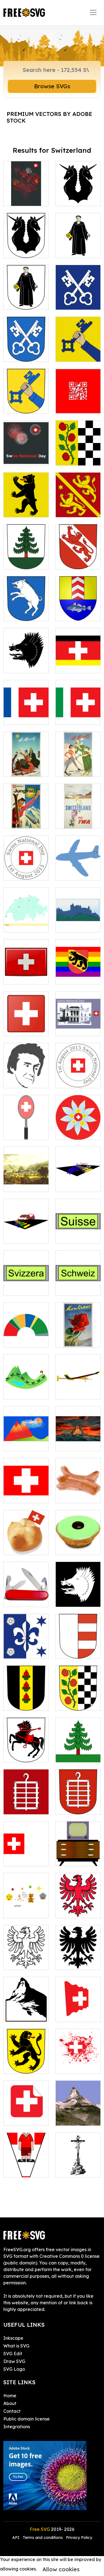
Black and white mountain (26, 2011)
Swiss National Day (78, 1077)
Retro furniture (77, 1859)
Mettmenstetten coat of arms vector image (79, 192)
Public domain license (26, 2419)
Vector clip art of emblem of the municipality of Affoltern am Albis (78, 441)
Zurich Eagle (75, 1911)
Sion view (20, 1184)
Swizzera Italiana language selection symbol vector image (78, 701)
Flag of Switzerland (26, 1025)
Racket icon (22, 1132)
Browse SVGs (52, 86)
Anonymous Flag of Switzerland (26, 1852)
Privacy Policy (79, 2538)
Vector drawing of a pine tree (78, 1748)
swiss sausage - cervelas (78, 1492)
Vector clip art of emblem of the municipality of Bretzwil (26, 496)
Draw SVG (14, 2361)
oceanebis (21, 1911)
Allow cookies (61, 2569)
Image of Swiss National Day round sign (26, 866)
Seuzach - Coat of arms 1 (26, 1751)
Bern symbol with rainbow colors (78, 970)
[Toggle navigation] (93, 12)
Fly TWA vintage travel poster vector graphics (78, 811)
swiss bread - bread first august (26, 1541)
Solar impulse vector (78, 1388)
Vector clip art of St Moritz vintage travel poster (78, 759)
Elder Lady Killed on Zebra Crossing (26, 1229)
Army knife (21, 1599)
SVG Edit (13, 2354)
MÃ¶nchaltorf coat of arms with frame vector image (26, 292)
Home (10, 2396)
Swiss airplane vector (78, 870)
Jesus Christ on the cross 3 (78, 2166)
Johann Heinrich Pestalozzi (26, 1074)
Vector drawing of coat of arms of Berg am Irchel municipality (26, 600)
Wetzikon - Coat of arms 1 (26, 1700)
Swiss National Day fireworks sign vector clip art (26, 448)
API (16, 2538)
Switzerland (22, 925)
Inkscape (13, 2338)
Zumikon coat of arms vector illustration (26, 348)
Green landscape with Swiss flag (26, 1385)
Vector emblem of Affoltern (78, 1700)
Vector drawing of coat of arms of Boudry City (78, 603)
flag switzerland (26, 1492)
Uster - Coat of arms (78, 1648)
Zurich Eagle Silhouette (78, 1959)
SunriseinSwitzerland (32, 1444)
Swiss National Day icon (78, 1025)
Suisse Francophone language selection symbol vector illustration (26, 701)
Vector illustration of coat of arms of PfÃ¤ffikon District (78, 548)
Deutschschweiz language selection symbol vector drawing (79, 652)
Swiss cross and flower (78, 1129)
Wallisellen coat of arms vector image (78, 348)
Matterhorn (74, 2118)
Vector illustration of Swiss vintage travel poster (78, 1330)
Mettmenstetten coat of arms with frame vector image (26, 240)
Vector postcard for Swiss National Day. (26, 188)
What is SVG (16, 2346)
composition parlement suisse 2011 (26, 1333)
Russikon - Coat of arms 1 (26, 2063)
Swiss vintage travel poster (26, 818)
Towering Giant (78, 1444)
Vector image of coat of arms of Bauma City (26, 555)
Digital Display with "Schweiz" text (78, 1281)
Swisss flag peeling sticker (26, 2115)
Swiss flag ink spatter (78, 2063)
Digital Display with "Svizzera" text (26, 1281)
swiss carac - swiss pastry (78, 1544)
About (10, 2403)
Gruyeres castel (78, 921)
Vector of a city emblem (26, 1648)
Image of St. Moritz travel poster (26, 763)
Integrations (17, 2427)
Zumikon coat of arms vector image (78, 296)
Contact (12, 2411)
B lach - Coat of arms (26, 1803)
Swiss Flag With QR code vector (78, 399)
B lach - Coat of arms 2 (78, 1803)
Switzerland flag (26, 973)
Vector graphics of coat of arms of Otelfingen (26, 655)
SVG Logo (14, 2369)
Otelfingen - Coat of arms (78, 1596)
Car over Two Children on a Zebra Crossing (78, 1178)
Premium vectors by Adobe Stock (49, 117)
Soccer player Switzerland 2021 (26, 2163)
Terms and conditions (43, 2538)
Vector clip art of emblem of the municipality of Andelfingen (78, 496)
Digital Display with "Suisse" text (78, 1229)
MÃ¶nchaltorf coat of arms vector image (78, 244)
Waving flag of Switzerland (78, 2011)
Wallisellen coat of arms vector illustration (26, 396)
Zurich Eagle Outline (26, 1959)
